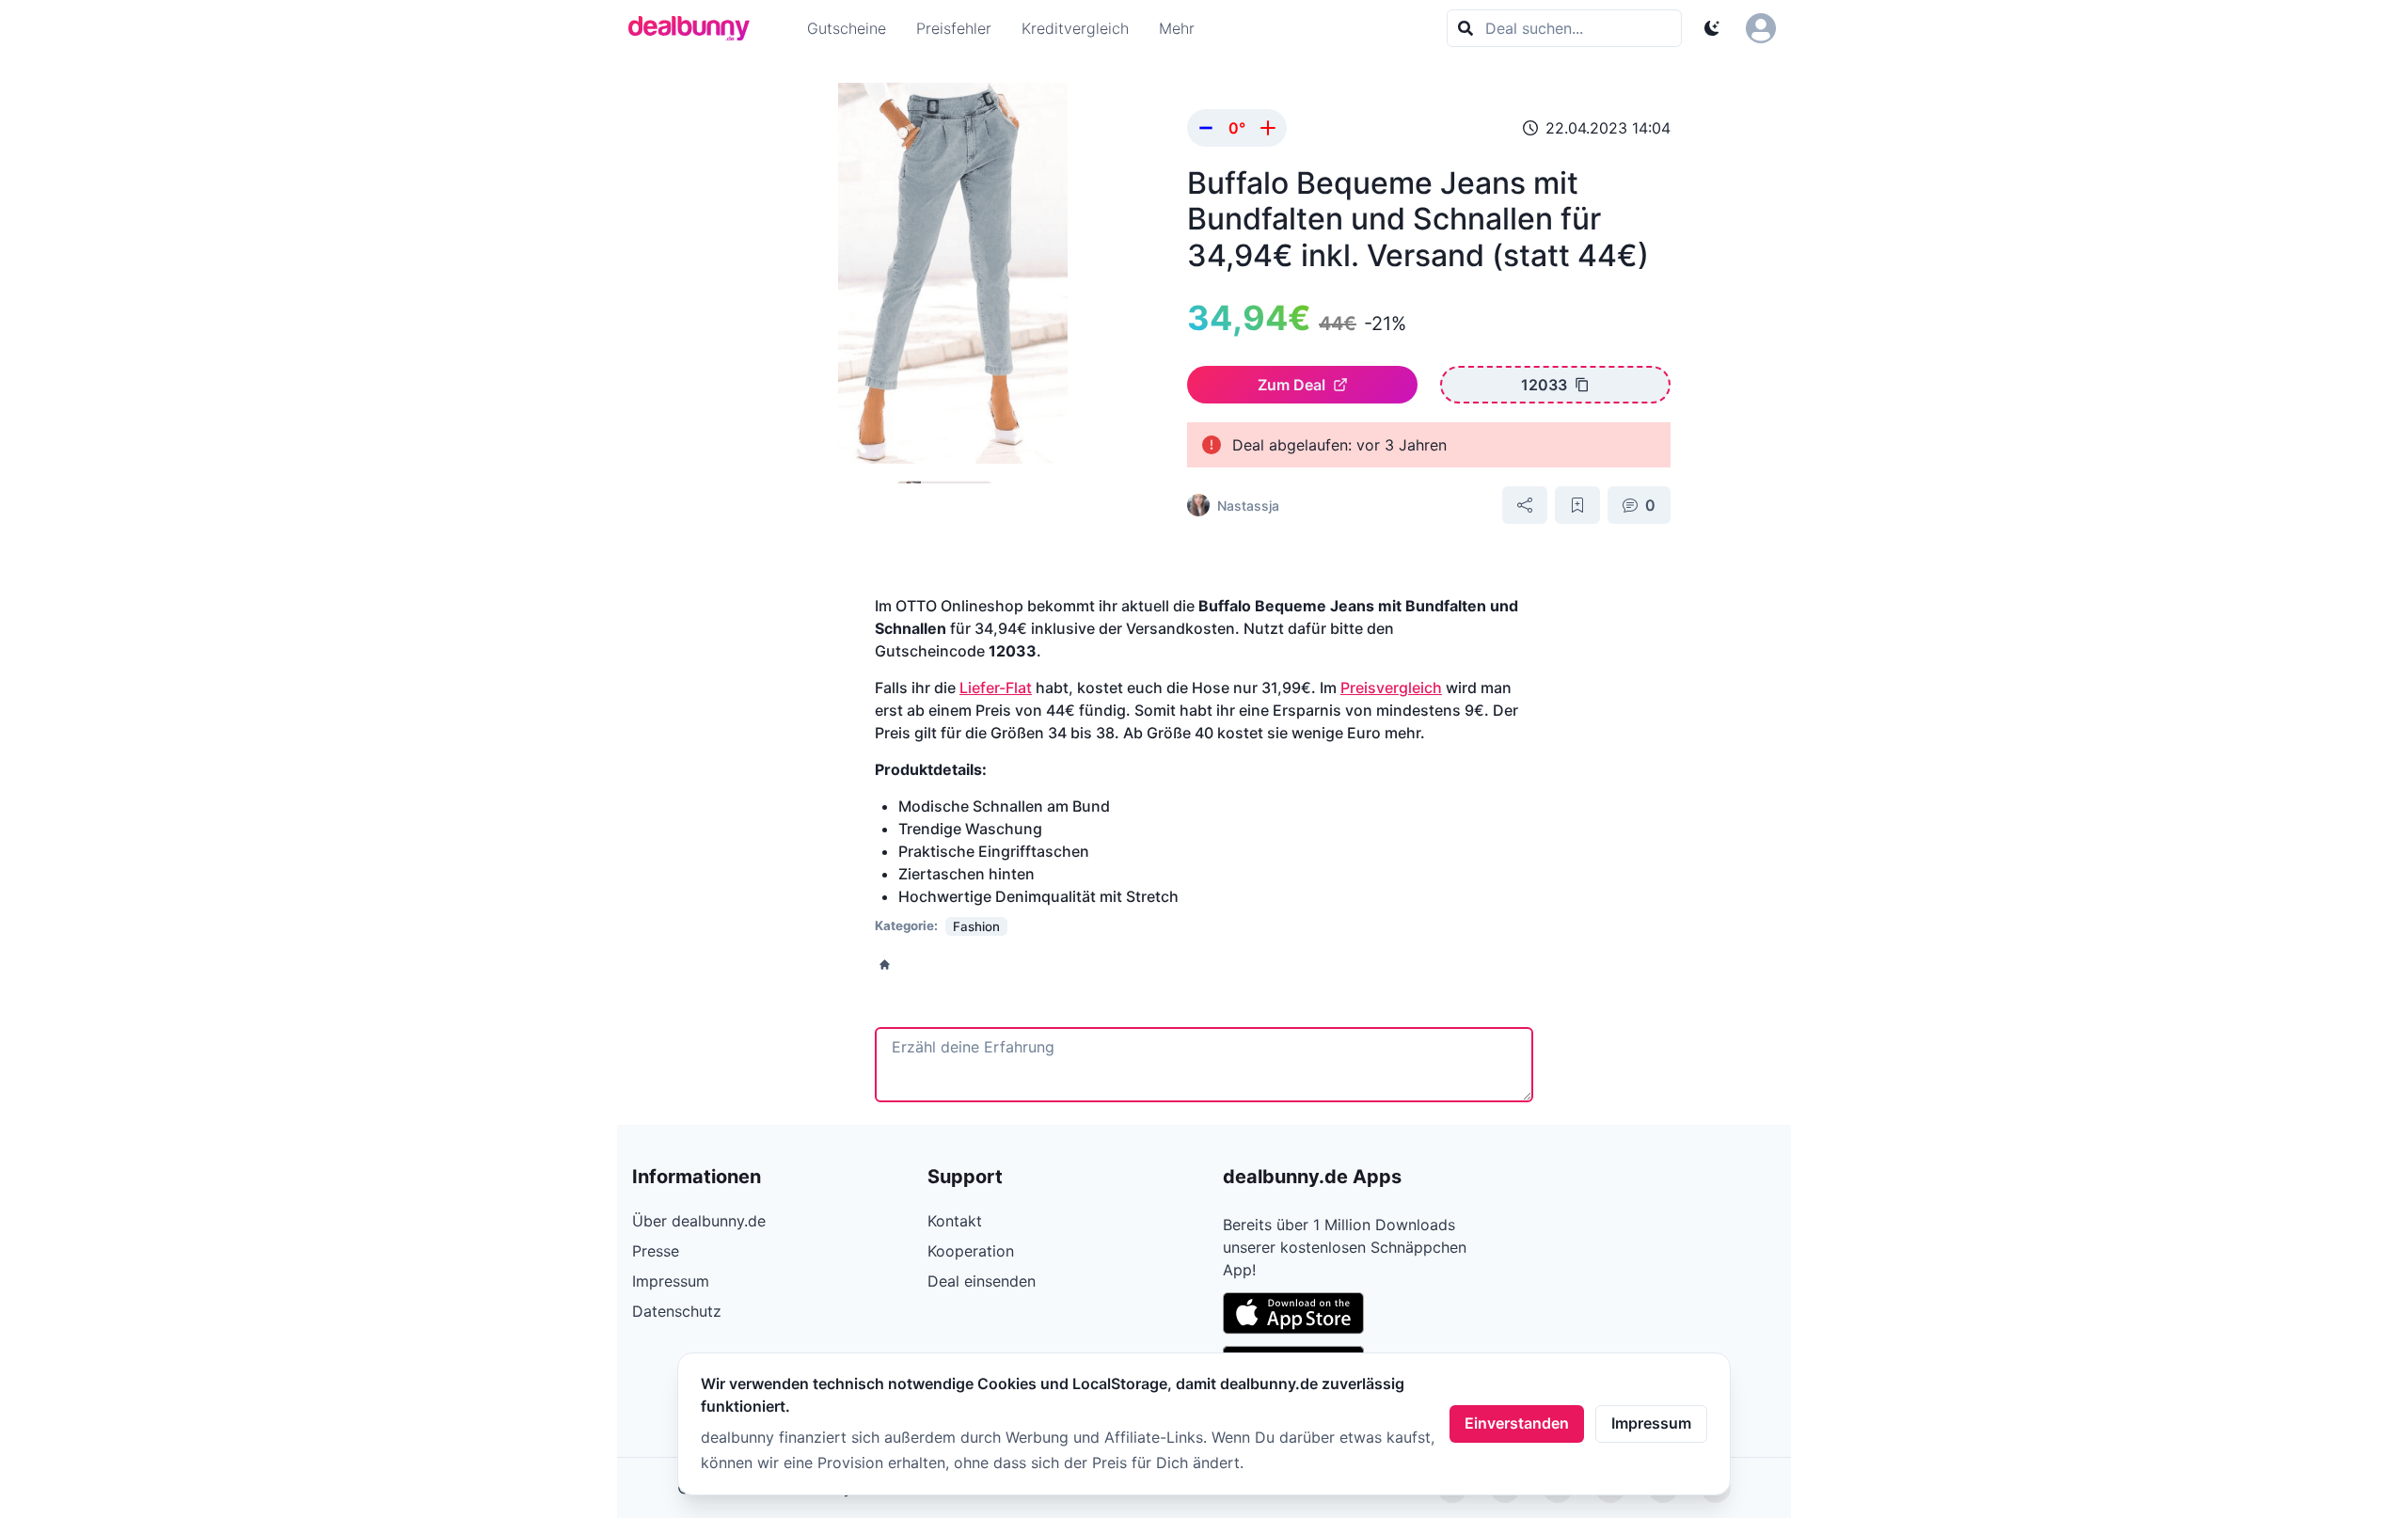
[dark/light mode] (1712, 28)
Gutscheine (847, 28)
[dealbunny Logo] (695, 28)
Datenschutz (677, 1311)
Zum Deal (1291, 385)
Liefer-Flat (996, 688)
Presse (656, 1251)
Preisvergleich (1391, 688)
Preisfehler (954, 28)
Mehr (1177, 28)
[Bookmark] (1577, 505)
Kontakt (955, 1221)
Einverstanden (1517, 1423)
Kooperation (971, 1251)
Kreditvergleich (1075, 28)
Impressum (1651, 1423)
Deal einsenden (982, 1281)
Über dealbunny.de (699, 1221)
